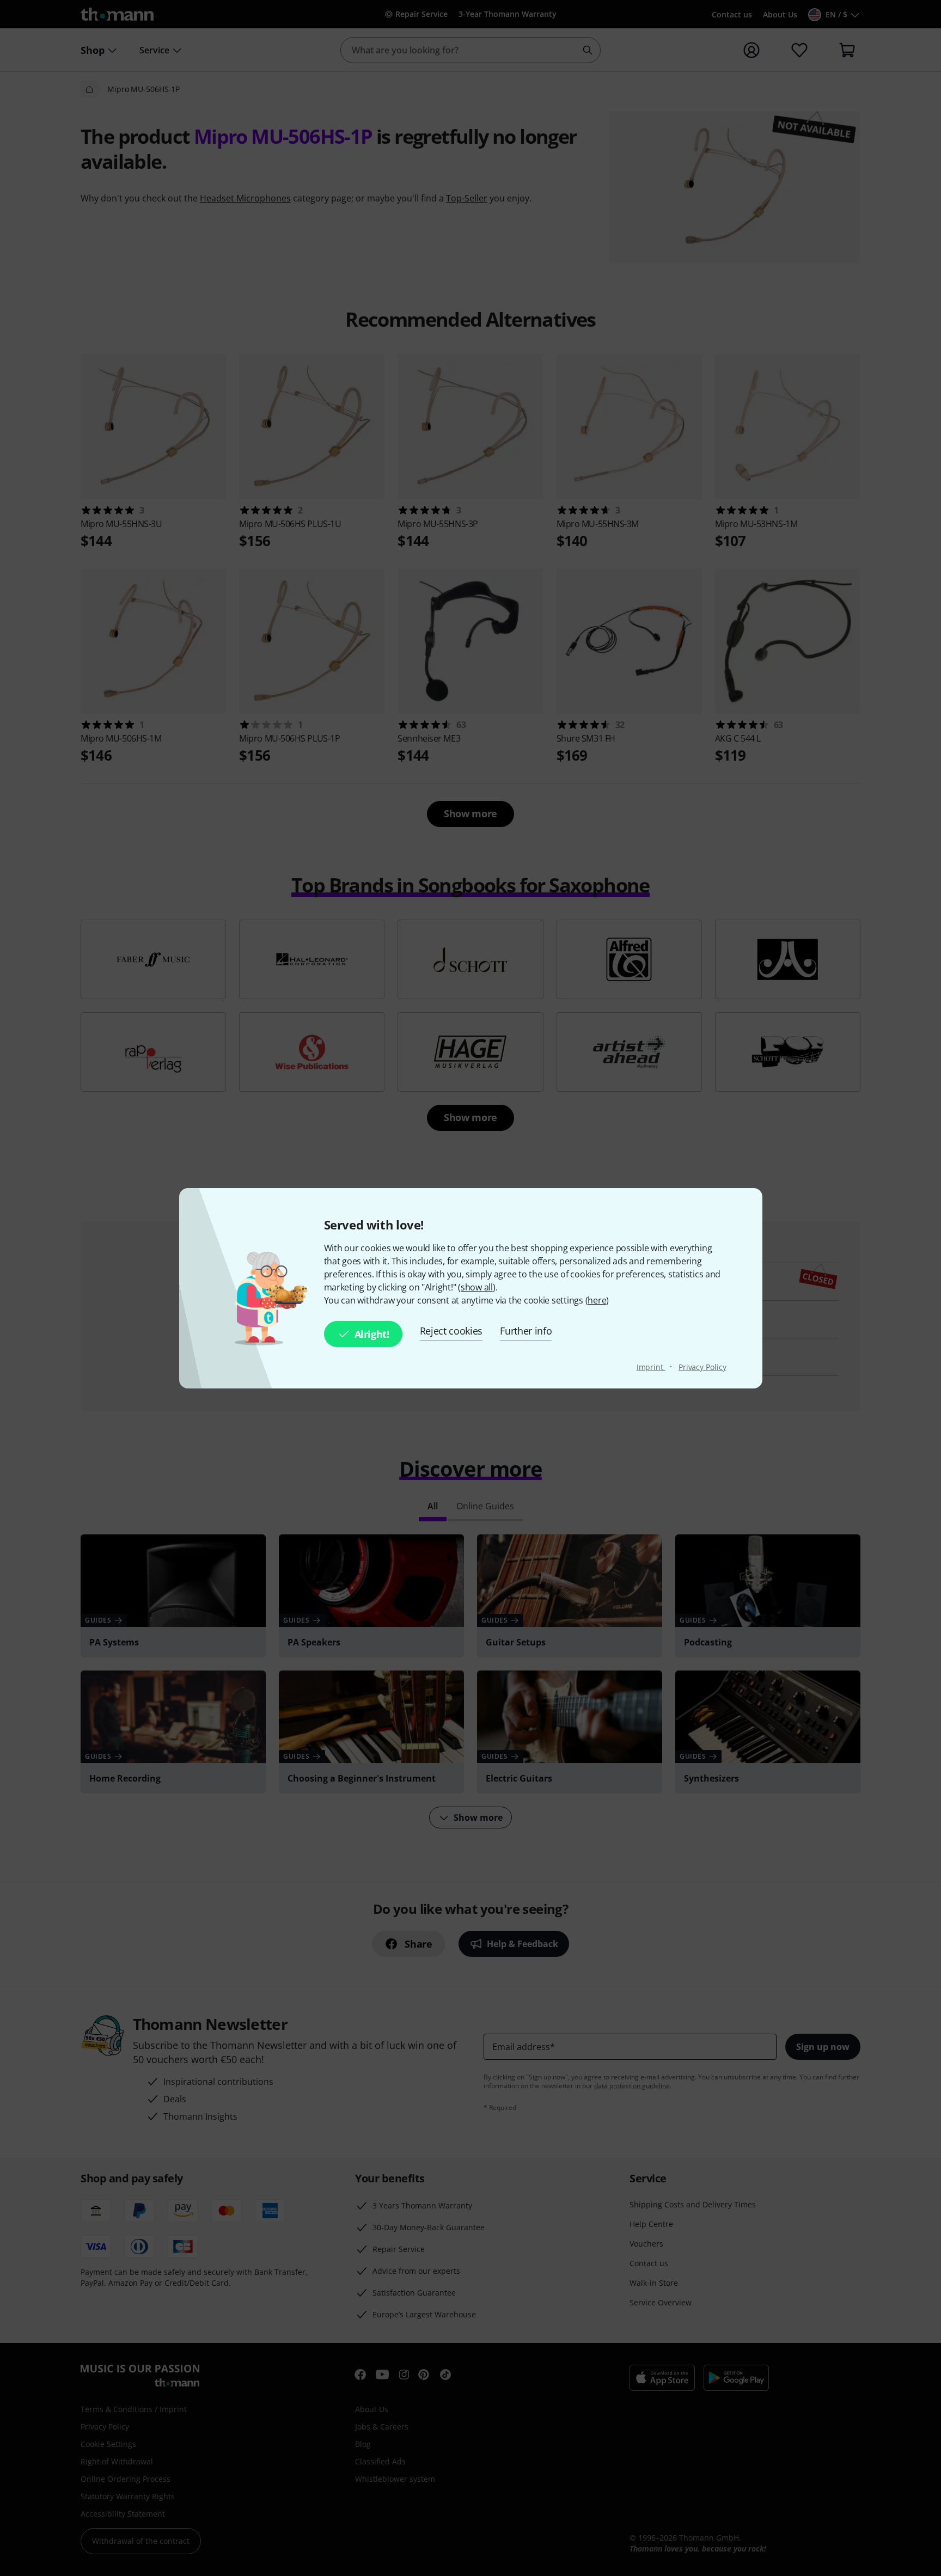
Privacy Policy (702, 1367)
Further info (526, 1331)
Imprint (651, 1367)
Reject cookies (451, 1331)
